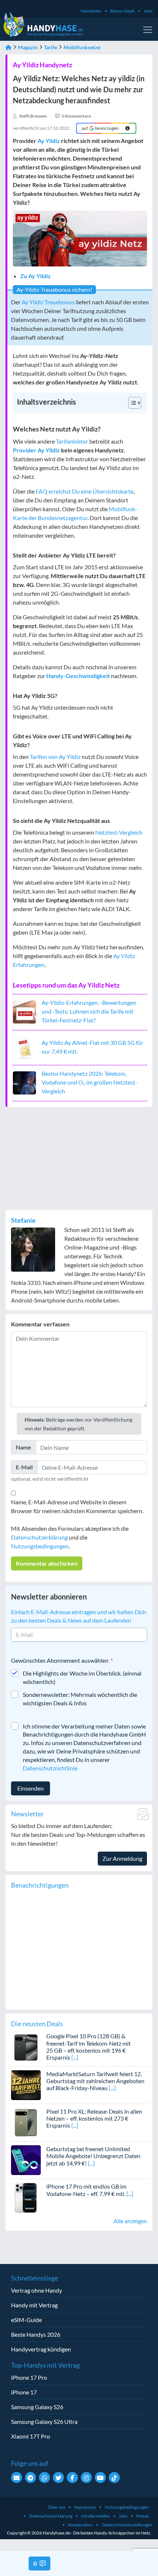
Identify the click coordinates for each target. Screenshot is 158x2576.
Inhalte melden (96, 2516)
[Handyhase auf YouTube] (100, 2478)
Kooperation (80, 2525)
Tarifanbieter (72, 441)
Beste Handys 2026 (36, 2334)
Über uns (57, 2507)
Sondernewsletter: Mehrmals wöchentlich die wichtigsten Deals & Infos (80, 1699)
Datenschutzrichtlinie (50, 1768)
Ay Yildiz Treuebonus (48, 302)
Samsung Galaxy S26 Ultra (44, 2421)
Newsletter (91, 11)
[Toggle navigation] (148, 30)
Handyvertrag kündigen (41, 2349)
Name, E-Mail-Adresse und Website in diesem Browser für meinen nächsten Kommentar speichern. (77, 1506)
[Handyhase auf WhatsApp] (44, 2478)
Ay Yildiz (49, 141)
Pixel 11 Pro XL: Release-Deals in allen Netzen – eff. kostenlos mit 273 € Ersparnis (94, 2118)
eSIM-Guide (26, 2320)
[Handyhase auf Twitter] (58, 2478)
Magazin (28, 47)
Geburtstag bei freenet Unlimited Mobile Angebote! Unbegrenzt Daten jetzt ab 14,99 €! (93, 2156)
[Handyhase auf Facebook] (72, 2478)
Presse (143, 2516)
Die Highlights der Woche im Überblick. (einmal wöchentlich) (82, 1677)
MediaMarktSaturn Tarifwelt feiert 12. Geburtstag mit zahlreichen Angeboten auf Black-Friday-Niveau (95, 2081)
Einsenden (30, 1788)
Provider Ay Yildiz (36, 450)
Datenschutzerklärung (39, 1537)
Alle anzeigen (130, 2221)
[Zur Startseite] (8, 47)
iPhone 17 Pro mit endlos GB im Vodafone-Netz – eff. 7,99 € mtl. (86, 2190)
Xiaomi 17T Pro (30, 2436)
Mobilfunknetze (82, 47)
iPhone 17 (24, 2392)
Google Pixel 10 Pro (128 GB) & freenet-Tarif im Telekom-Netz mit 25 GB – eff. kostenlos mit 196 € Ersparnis (89, 2047)
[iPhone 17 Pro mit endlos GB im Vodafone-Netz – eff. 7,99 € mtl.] (26, 2197)
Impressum (85, 2507)
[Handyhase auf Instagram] (86, 2478)
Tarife (51, 47)
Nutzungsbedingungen (40, 1546)
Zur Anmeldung (122, 1858)
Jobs (148, 11)
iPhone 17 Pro (29, 2377)
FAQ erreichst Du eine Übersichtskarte (85, 491)
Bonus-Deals (123, 11)
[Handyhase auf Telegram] (30, 2478)
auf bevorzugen (100, 128)
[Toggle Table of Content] (131, 403)
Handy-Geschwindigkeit (78, 676)
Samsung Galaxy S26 (37, 2407)
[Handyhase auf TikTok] (114, 2478)
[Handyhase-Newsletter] (17, 2478)
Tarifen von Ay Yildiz (55, 757)
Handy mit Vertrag (34, 2305)
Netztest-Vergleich (119, 832)
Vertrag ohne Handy (37, 2290)
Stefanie (23, 1220)
